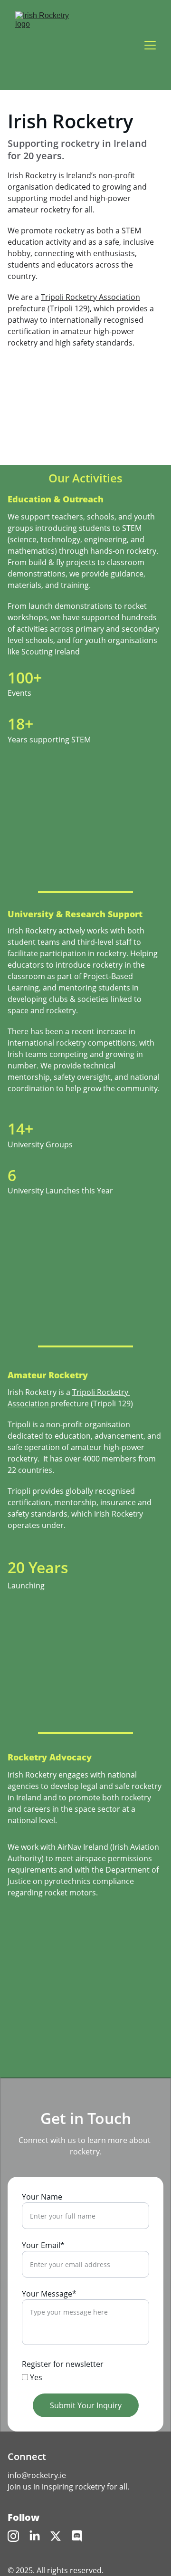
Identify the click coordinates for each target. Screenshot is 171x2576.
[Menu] (150, 45)
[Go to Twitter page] (56, 2536)
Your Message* (49, 2294)
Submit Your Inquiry (86, 2405)
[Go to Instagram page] (13, 2536)
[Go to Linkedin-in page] (35, 2536)
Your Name (42, 2197)
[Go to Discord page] (77, 2536)
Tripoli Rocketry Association (90, 297)
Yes (35, 2377)
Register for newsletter (63, 2364)
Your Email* (43, 2245)
